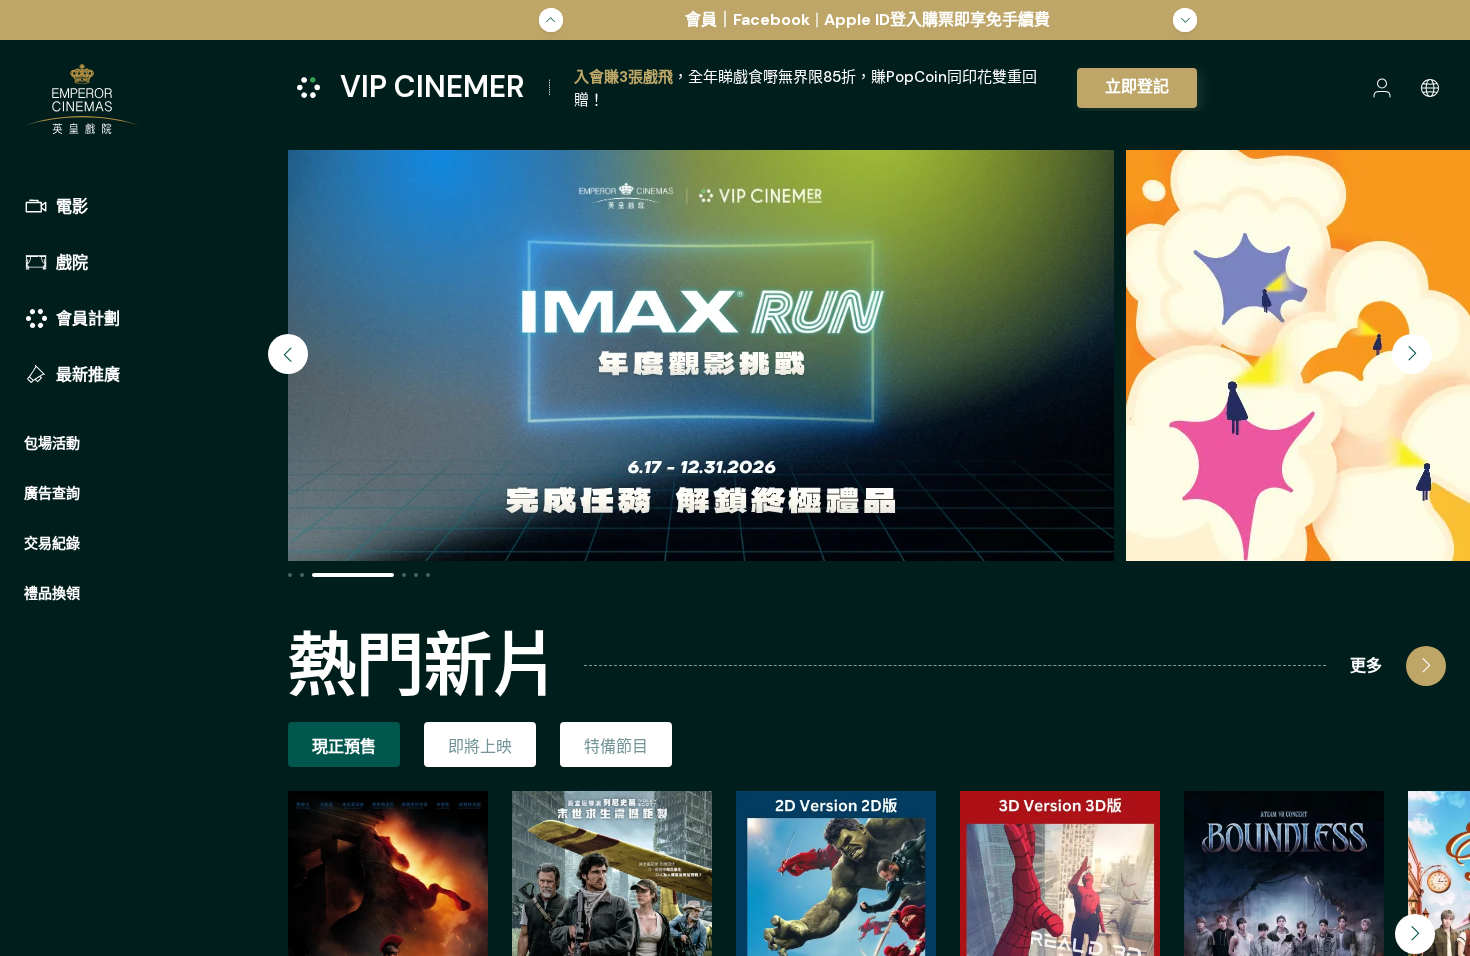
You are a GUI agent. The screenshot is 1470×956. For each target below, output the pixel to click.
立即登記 (1137, 86)
